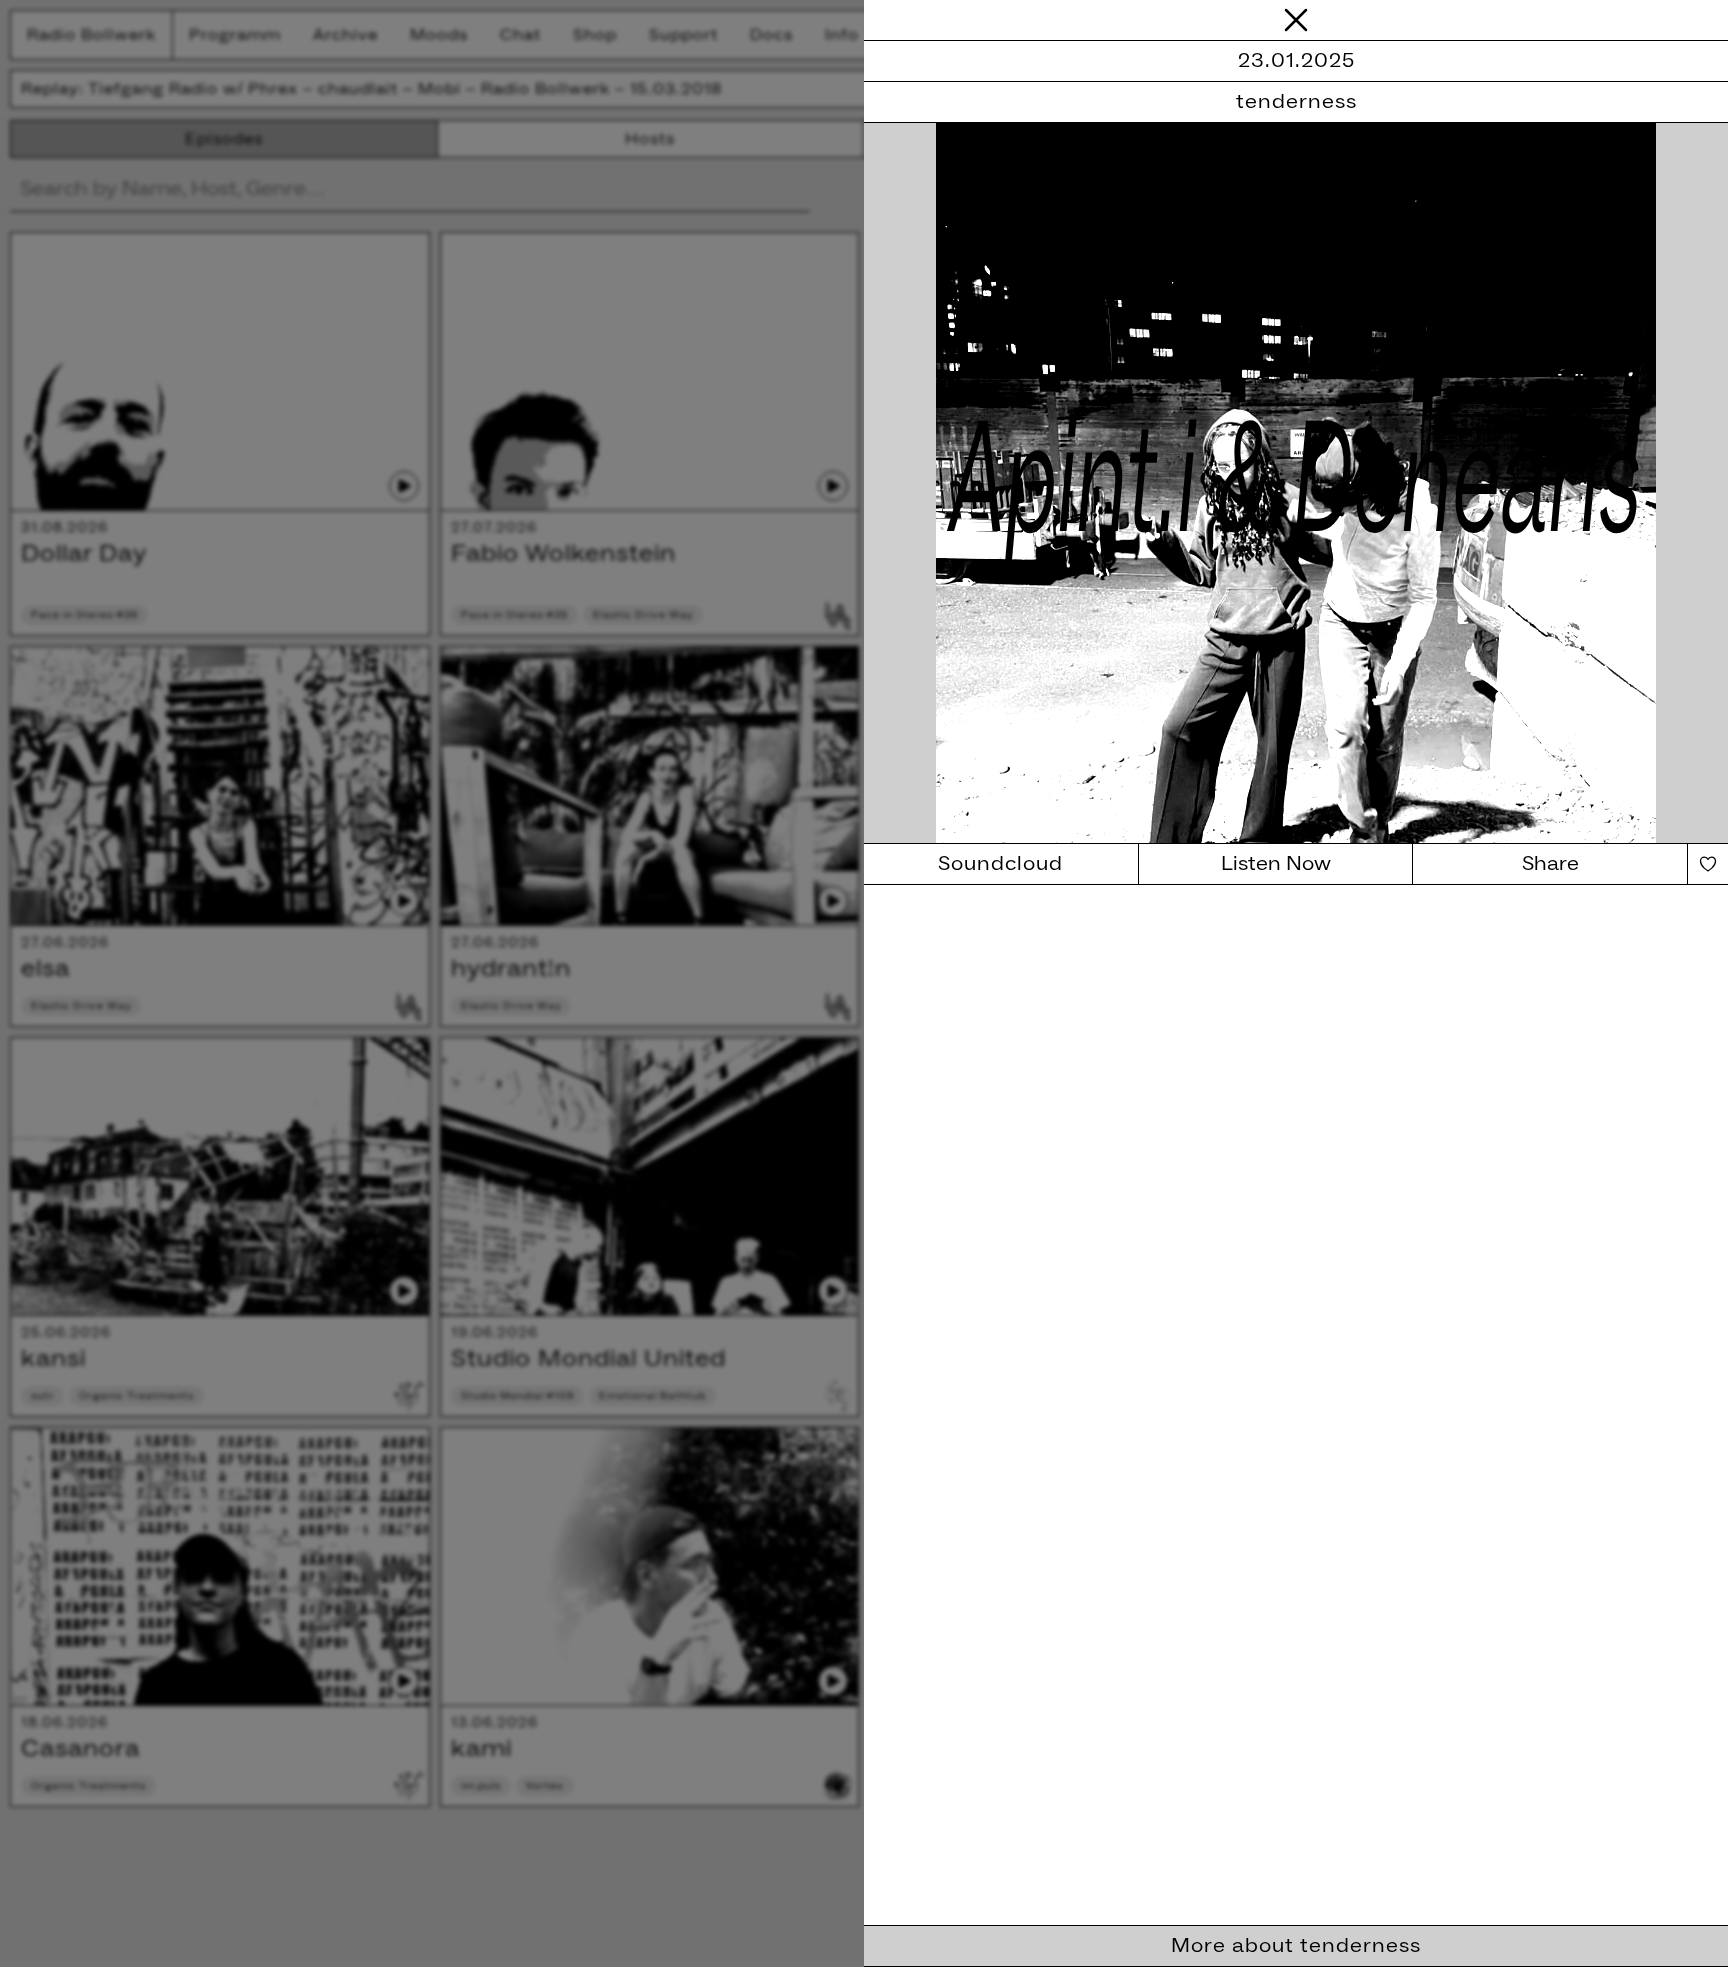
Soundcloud (1000, 864)
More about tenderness (1296, 1946)
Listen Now (1276, 864)
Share (1550, 864)
